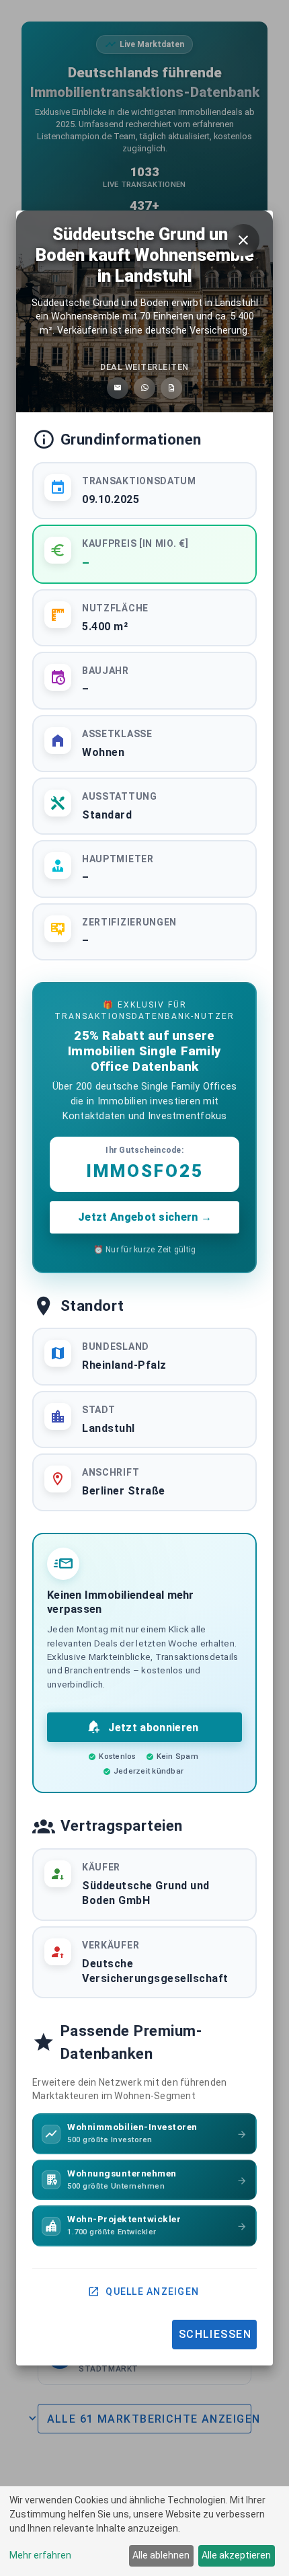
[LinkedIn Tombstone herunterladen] (171, 388)
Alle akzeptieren (236, 2555)
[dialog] (144, 2531)
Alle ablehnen (161, 2555)
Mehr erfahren (40, 2555)
